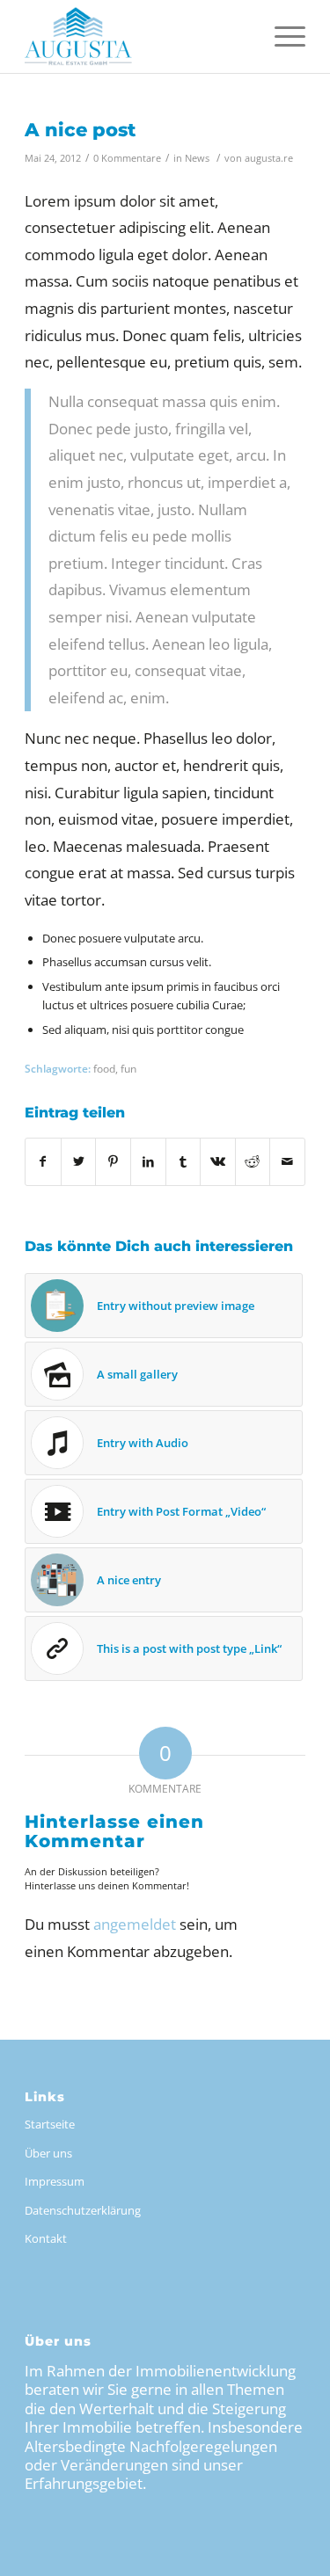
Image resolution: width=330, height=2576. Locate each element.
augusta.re (269, 158)
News (197, 158)
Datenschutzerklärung (83, 2210)
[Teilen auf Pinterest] (113, 1161)
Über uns (48, 2153)
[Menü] (281, 35)
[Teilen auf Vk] (218, 1161)
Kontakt (46, 2238)
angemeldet (135, 1924)
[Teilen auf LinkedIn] (148, 1161)
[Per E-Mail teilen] (287, 1161)
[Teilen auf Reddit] (253, 1161)
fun (128, 1068)
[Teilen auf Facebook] (43, 1161)
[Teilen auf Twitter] (79, 1161)
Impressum (55, 2181)
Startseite (50, 2124)
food (104, 1068)
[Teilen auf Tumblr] (183, 1161)
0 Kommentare (127, 158)
